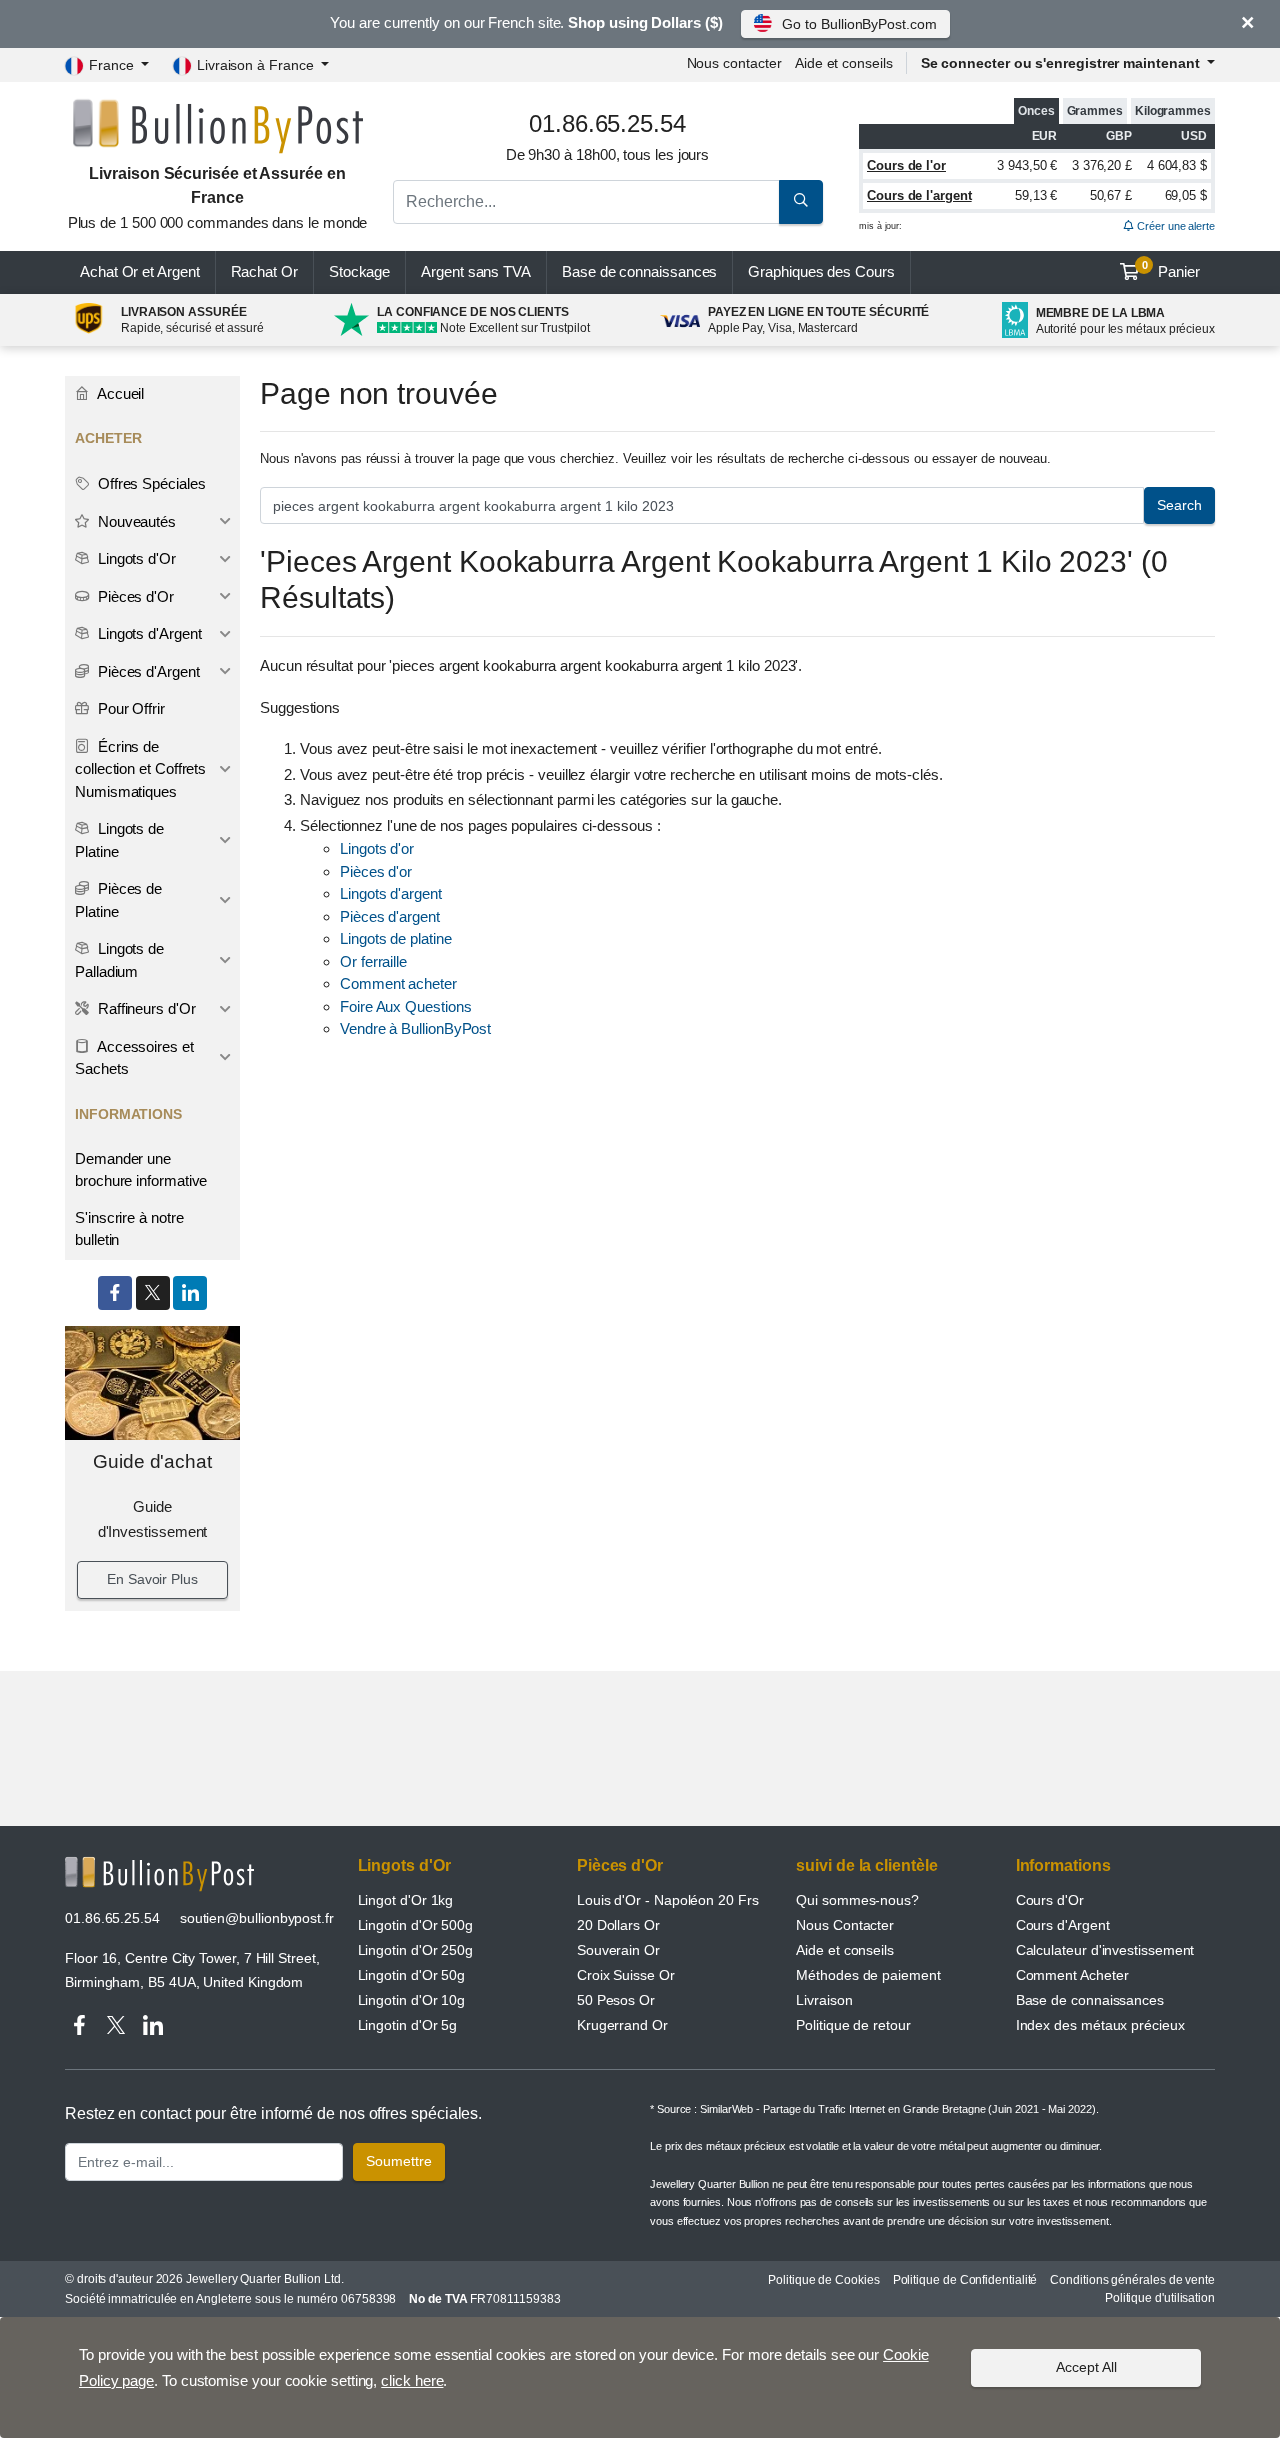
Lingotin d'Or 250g (416, 1950)
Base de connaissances (639, 271)
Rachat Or (264, 271)
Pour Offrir (129, 708)
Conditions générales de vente (1132, 2280)
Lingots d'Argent (148, 633)
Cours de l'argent (919, 195)
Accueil (119, 393)
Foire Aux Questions (405, 1006)
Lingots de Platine (119, 840)
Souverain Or (618, 1950)
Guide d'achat (152, 1461)
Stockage (359, 271)
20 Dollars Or (618, 1925)
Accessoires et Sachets (134, 1058)
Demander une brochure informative (141, 1170)
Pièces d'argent (390, 916)
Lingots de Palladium (119, 960)
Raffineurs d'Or (145, 1008)
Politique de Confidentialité (965, 2280)
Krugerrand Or (622, 2025)
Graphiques (821, 271)
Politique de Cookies (823, 2280)
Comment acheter (398, 983)
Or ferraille (373, 961)
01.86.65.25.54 (112, 1918)
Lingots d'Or (135, 558)
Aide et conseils (844, 63)
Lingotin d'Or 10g (412, 2000)
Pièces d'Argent (147, 671)
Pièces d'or (376, 871)
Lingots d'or (377, 848)
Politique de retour (853, 2025)
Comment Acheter (1072, 1975)
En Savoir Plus (152, 1579)
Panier (1171, 270)
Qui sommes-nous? (857, 1900)
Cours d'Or (1050, 1900)
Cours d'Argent (1063, 1925)
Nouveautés (135, 521)
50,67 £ (1111, 195)
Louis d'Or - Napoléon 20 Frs (668, 1900)
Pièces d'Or (134, 596)
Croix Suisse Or (626, 1975)
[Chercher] (801, 202)
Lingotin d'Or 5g (408, 2025)
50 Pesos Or (616, 2000)
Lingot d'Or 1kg (406, 1900)
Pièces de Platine (118, 900)
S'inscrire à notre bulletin (129, 1229)
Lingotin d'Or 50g (412, 1975)
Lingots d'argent (391, 893)
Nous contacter (734, 63)
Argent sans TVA (476, 271)
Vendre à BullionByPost (415, 1028)
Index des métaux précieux (1100, 2025)
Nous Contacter (845, 1925)
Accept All (1086, 2367)
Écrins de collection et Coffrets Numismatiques (140, 769)
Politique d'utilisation (1160, 2298)
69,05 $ (1186, 195)
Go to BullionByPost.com (859, 24)
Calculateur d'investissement (1105, 1950)
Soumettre (399, 2161)
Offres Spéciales (150, 483)
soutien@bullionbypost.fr (257, 1918)
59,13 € (1036, 195)
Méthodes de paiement (868, 1975)
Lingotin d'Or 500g (416, 1925)
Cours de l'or (906, 165)
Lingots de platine (396, 938)
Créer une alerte (1174, 226)
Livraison (824, 2000)
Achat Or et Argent (140, 271)
